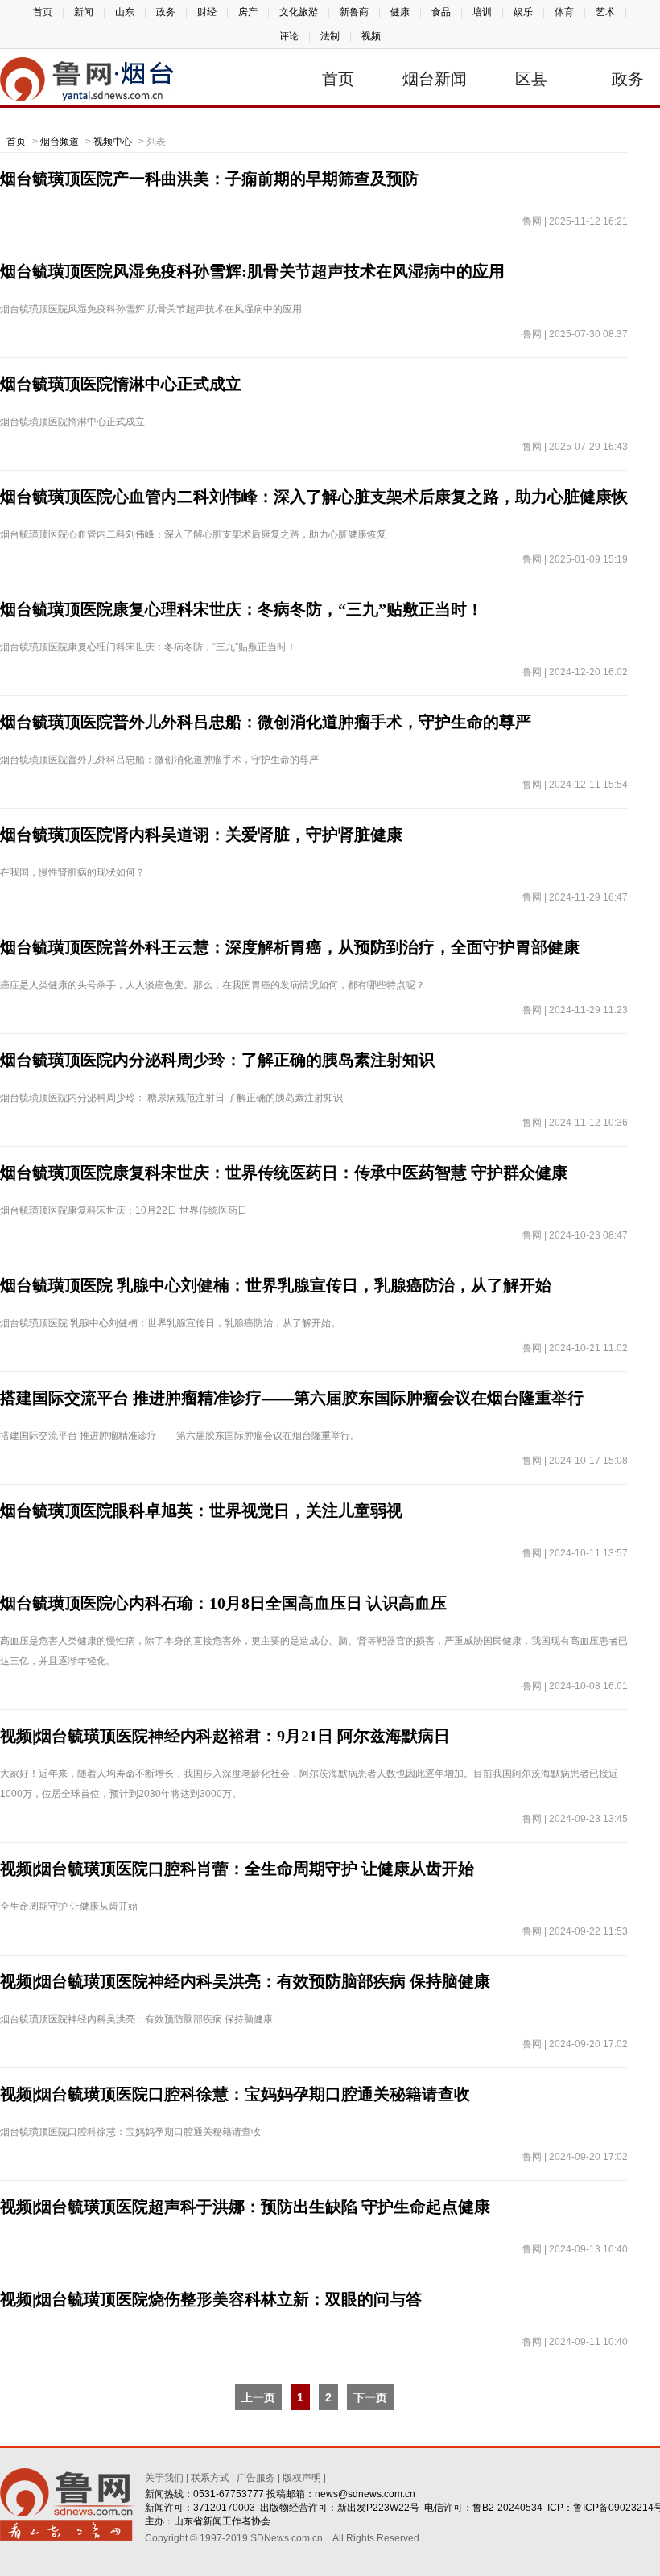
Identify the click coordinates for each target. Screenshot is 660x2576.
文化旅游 (299, 12)
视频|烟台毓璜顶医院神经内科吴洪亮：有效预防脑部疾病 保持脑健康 (245, 1981)
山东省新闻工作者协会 (222, 2521)
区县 (531, 79)
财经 (207, 12)
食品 (441, 12)
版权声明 (302, 2478)
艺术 (605, 12)
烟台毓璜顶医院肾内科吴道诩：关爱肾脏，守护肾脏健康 (201, 835)
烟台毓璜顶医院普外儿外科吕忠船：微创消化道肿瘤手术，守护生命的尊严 (266, 722)
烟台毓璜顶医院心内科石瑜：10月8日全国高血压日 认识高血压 (223, 1603)
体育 (564, 12)
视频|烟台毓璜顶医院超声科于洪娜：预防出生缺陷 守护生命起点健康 (245, 2207)
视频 (371, 36)
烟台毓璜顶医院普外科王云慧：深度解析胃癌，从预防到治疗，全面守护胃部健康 (290, 947)
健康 (400, 12)
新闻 (84, 12)
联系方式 (210, 2478)
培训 (482, 12)
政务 (166, 12)
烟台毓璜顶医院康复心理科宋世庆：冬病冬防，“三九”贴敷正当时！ (241, 609)
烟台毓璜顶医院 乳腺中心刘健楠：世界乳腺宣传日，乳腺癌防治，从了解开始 (276, 1285)
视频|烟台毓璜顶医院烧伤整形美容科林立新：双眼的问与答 (211, 2299)
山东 (125, 12)
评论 (289, 36)
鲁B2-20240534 (507, 2508)
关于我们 (164, 2478)
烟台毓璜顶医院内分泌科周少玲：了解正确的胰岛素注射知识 (217, 1060)
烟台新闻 (435, 79)
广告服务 (256, 2478)
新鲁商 (354, 12)
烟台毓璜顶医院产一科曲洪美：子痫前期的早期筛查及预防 (209, 179)
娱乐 (523, 12)
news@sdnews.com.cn (365, 2494)
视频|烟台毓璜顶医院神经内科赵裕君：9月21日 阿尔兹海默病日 (225, 1736)
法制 (330, 36)
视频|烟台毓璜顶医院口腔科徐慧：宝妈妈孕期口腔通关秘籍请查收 (235, 2094)
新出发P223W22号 (378, 2508)
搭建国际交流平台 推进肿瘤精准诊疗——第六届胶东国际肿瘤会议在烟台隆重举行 (292, 1398)
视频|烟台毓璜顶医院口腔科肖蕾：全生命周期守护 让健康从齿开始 (237, 1869)
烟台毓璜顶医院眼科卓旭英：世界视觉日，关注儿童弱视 (201, 1511)
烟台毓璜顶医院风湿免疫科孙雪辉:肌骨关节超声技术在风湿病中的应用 (252, 271)
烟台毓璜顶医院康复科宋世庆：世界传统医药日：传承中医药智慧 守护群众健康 (284, 1173)
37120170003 (224, 2508)
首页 (43, 12)
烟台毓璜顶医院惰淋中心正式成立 (121, 384)
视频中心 (113, 142)
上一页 (258, 2397)
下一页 (370, 2397)
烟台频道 (60, 142)
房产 (248, 12)
